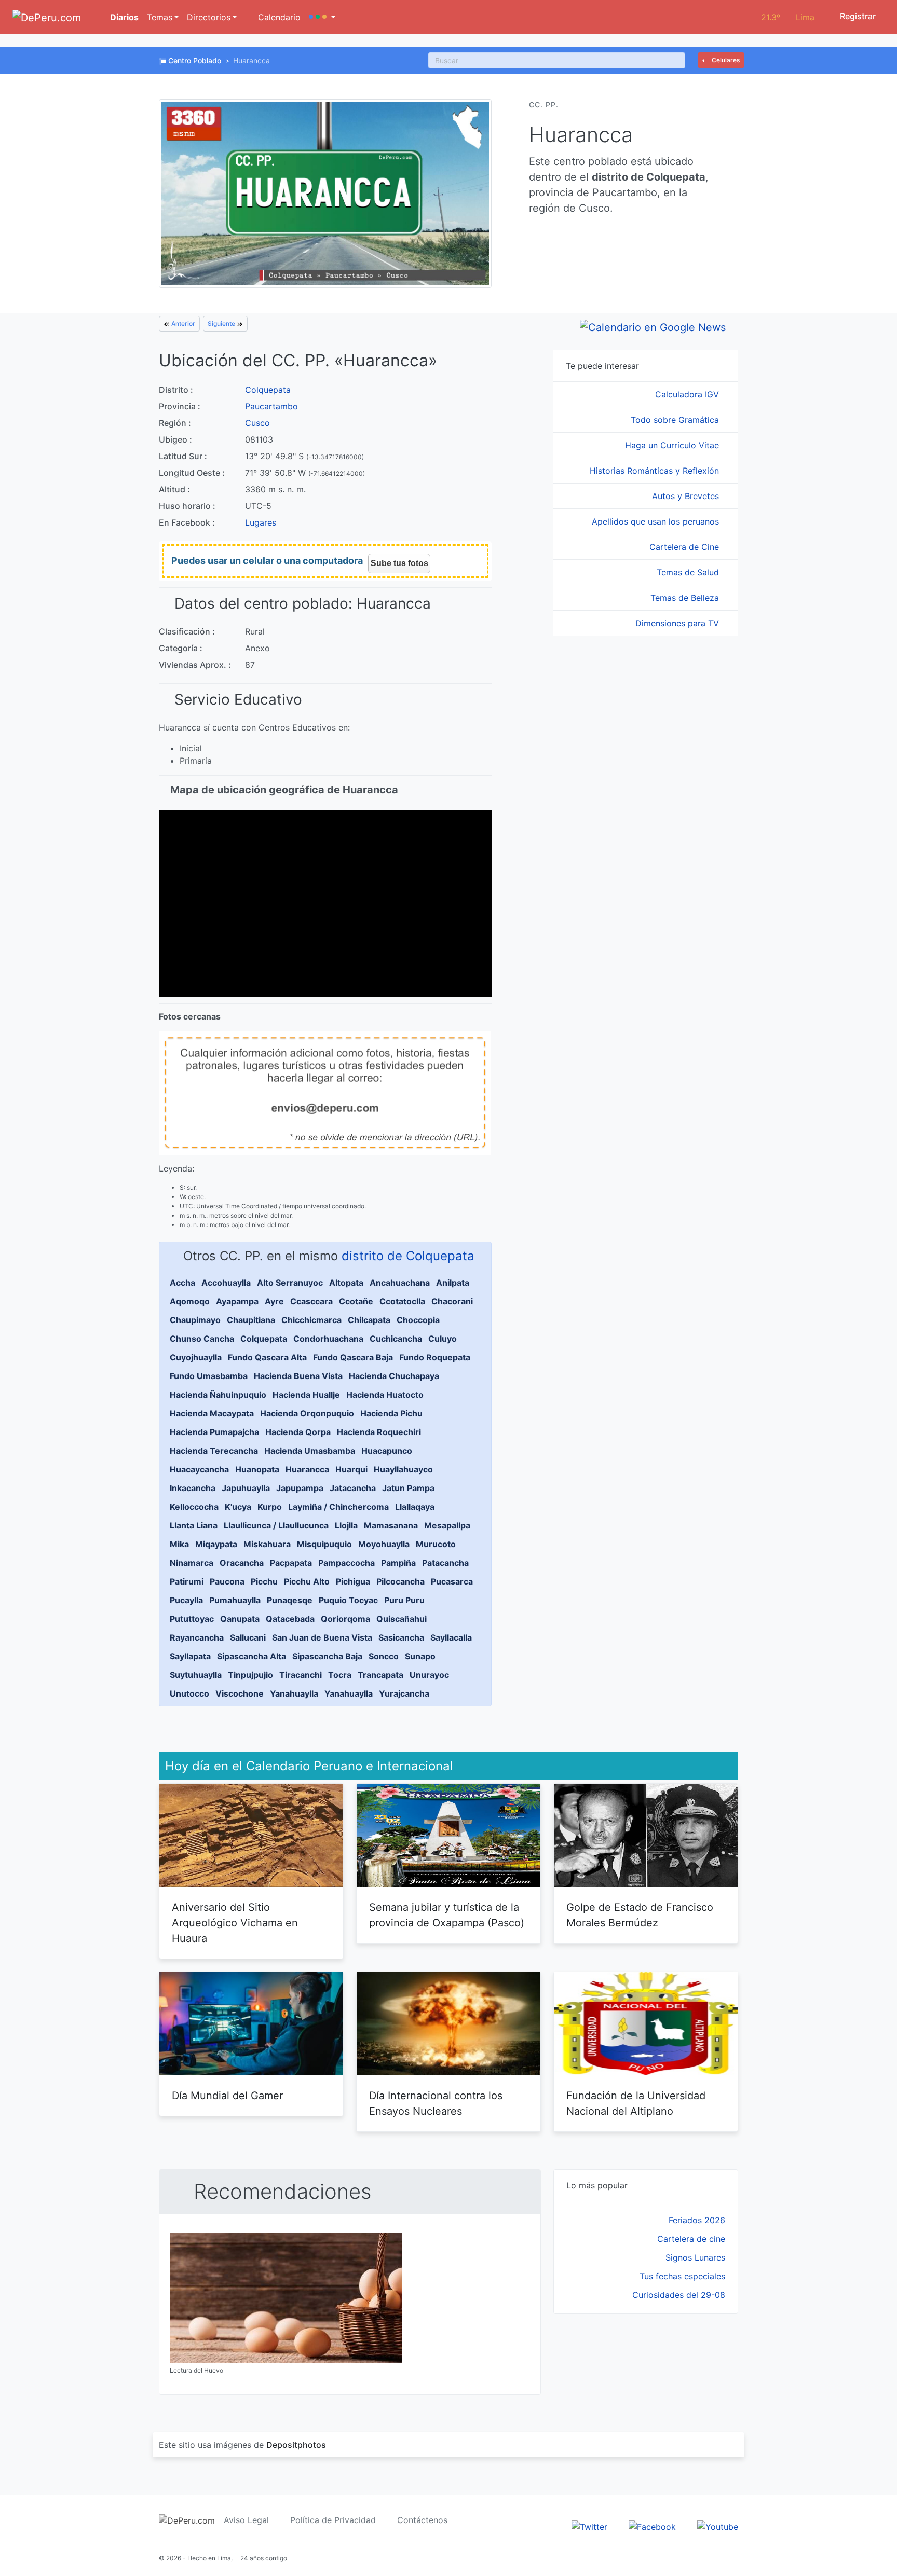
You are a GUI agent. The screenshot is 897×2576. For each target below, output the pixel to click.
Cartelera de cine (691, 2239)
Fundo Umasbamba (209, 1376)
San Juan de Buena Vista (322, 1637)
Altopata (346, 1283)
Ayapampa (237, 1301)
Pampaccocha (346, 1563)
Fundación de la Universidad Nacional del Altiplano (636, 2103)
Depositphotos (296, 2445)
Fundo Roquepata (435, 1357)
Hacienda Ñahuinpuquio (218, 1395)
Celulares (725, 60)
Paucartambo (271, 406)
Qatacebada (290, 1619)
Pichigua (353, 1581)
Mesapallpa (447, 1525)
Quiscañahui (402, 1619)
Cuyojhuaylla (196, 1357)
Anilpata (453, 1283)
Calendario (278, 17)
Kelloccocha (194, 1507)
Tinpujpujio (250, 1675)
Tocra (340, 1675)
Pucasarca (452, 1581)
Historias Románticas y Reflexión (656, 471)
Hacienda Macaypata (212, 1413)
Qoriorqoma (345, 1619)
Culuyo (443, 1339)
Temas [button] (160, 17)
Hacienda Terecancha (214, 1451)
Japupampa (300, 1488)
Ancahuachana (400, 1283)
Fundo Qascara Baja (353, 1357)
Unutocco (189, 1693)
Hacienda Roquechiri (379, 1432)
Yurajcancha (404, 1693)
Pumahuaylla (235, 1600)
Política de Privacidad (333, 2520)
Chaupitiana (251, 1320)
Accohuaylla (226, 1283)
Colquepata (268, 390)
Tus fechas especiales (682, 2276)
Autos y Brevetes (687, 496)
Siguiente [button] (222, 323)
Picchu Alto (307, 1581)
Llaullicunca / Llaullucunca (276, 1525)
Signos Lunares (695, 2257)
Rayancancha (197, 1637)
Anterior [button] (182, 323)
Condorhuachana (328, 1339)
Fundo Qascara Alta (267, 1357)
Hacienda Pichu (391, 1413)
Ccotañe (356, 1301)
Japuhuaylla (246, 1488)
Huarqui (351, 1469)
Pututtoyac (192, 1619)
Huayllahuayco (403, 1469)
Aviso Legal (246, 2520)
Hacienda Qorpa (298, 1432)
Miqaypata (216, 1544)
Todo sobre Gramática (676, 420)
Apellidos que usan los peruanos (657, 521)
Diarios (123, 17)
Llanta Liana (194, 1525)
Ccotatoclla (402, 1301)
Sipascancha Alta (252, 1656)
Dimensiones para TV (678, 623)
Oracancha (242, 1563)
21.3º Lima (788, 17)
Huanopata (257, 1469)
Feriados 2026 (697, 2220)
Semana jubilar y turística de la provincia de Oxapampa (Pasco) (447, 1915)
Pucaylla (186, 1600)
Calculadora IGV (688, 394)
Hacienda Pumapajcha (214, 1432)
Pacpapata (291, 1563)
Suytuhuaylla (196, 1675)
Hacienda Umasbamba (310, 1451)
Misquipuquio (324, 1544)
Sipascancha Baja (327, 1656)
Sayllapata (190, 1656)
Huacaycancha (199, 1469)
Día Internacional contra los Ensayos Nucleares (436, 2103)
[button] (322, 17)
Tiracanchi (301, 1675)
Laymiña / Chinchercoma (338, 1507)
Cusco (257, 423)
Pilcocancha (400, 1581)
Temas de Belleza (686, 598)
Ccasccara (311, 1301)
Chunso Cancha (202, 1339)
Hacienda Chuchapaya (394, 1376)
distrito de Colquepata (408, 1256)
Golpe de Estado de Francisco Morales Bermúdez (640, 1915)
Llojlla (346, 1525)
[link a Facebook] (652, 2526)
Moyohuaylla (384, 1544)
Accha (182, 1283)
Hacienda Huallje (306, 1395)
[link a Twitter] (589, 2526)
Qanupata (240, 1619)
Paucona (227, 1581)
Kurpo (270, 1507)
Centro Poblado (195, 60)
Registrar (857, 16)
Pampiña (398, 1563)
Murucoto (436, 1544)
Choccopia (418, 1320)
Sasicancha (401, 1637)
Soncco (384, 1656)
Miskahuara (267, 1544)
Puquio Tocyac (348, 1600)
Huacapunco (387, 1451)
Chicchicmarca (311, 1320)
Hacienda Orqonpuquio (307, 1413)
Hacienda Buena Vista (298, 1376)
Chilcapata (369, 1320)
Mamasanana (391, 1525)
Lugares (261, 522)
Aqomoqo (190, 1301)
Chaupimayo (195, 1320)
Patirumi (187, 1581)
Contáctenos (422, 2520)
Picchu (264, 1581)
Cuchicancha (396, 1339)
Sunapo (420, 1656)
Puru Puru (404, 1600)
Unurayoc (429, 1675)
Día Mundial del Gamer (227, 2096)
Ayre (274, 1301)
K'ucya (238, 1507)
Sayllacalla (451, 1637)
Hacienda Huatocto (385, 1395)
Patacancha (445, 1563)
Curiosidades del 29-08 (679, 2295)
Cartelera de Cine (685, 547)
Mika (179, 1544)
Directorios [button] (209, 17)
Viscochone (240, 1693)
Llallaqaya (415, 1507)
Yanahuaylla (294, 1693)
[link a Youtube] (718, 2526)
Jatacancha (353, 1488)
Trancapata (380, 1675)
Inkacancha (193, 1488)
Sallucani (248, 1637)
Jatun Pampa (408, 1488)
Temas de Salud (689, 572)
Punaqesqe (290, 1600)
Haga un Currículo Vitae (673, 445)
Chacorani (452, 1301)
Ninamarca (192, 1563)
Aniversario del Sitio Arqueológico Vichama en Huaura (235, 1923)
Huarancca (307, 1469)
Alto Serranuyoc (290, 1283)
